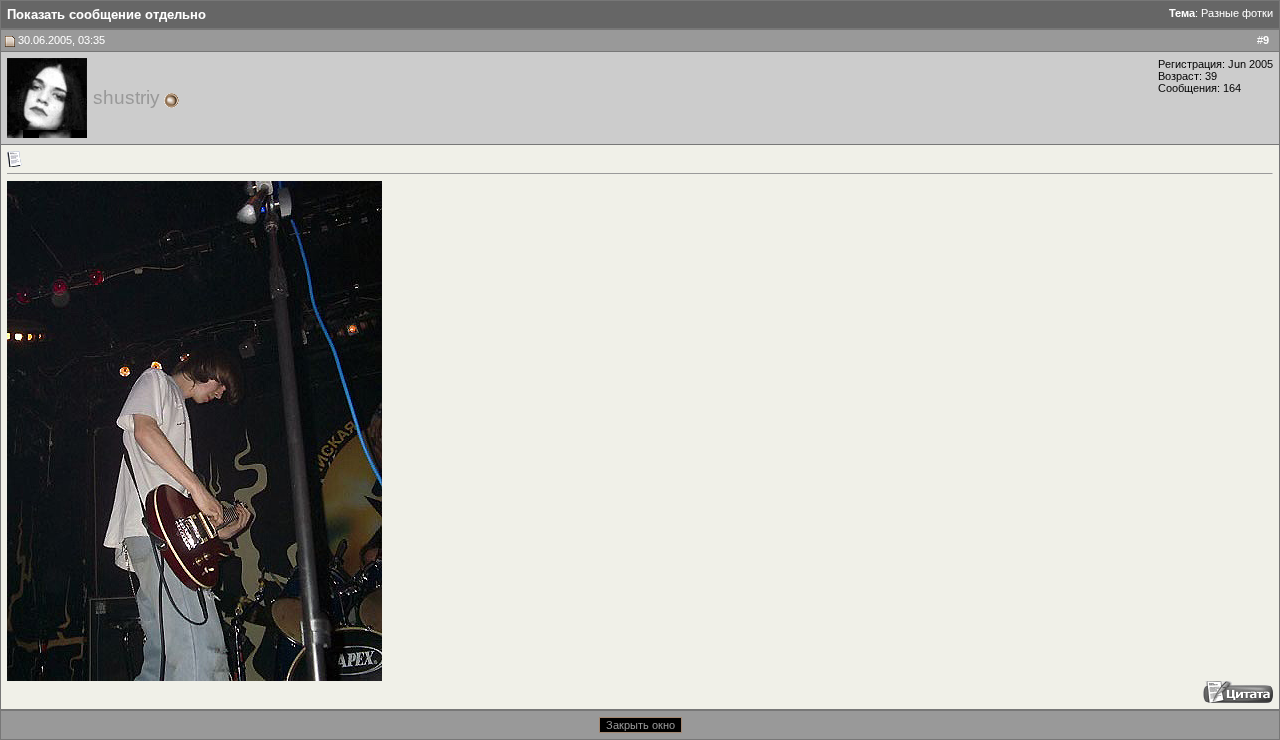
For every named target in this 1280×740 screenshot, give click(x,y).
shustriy (126, 97)
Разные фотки (1237, 13)
